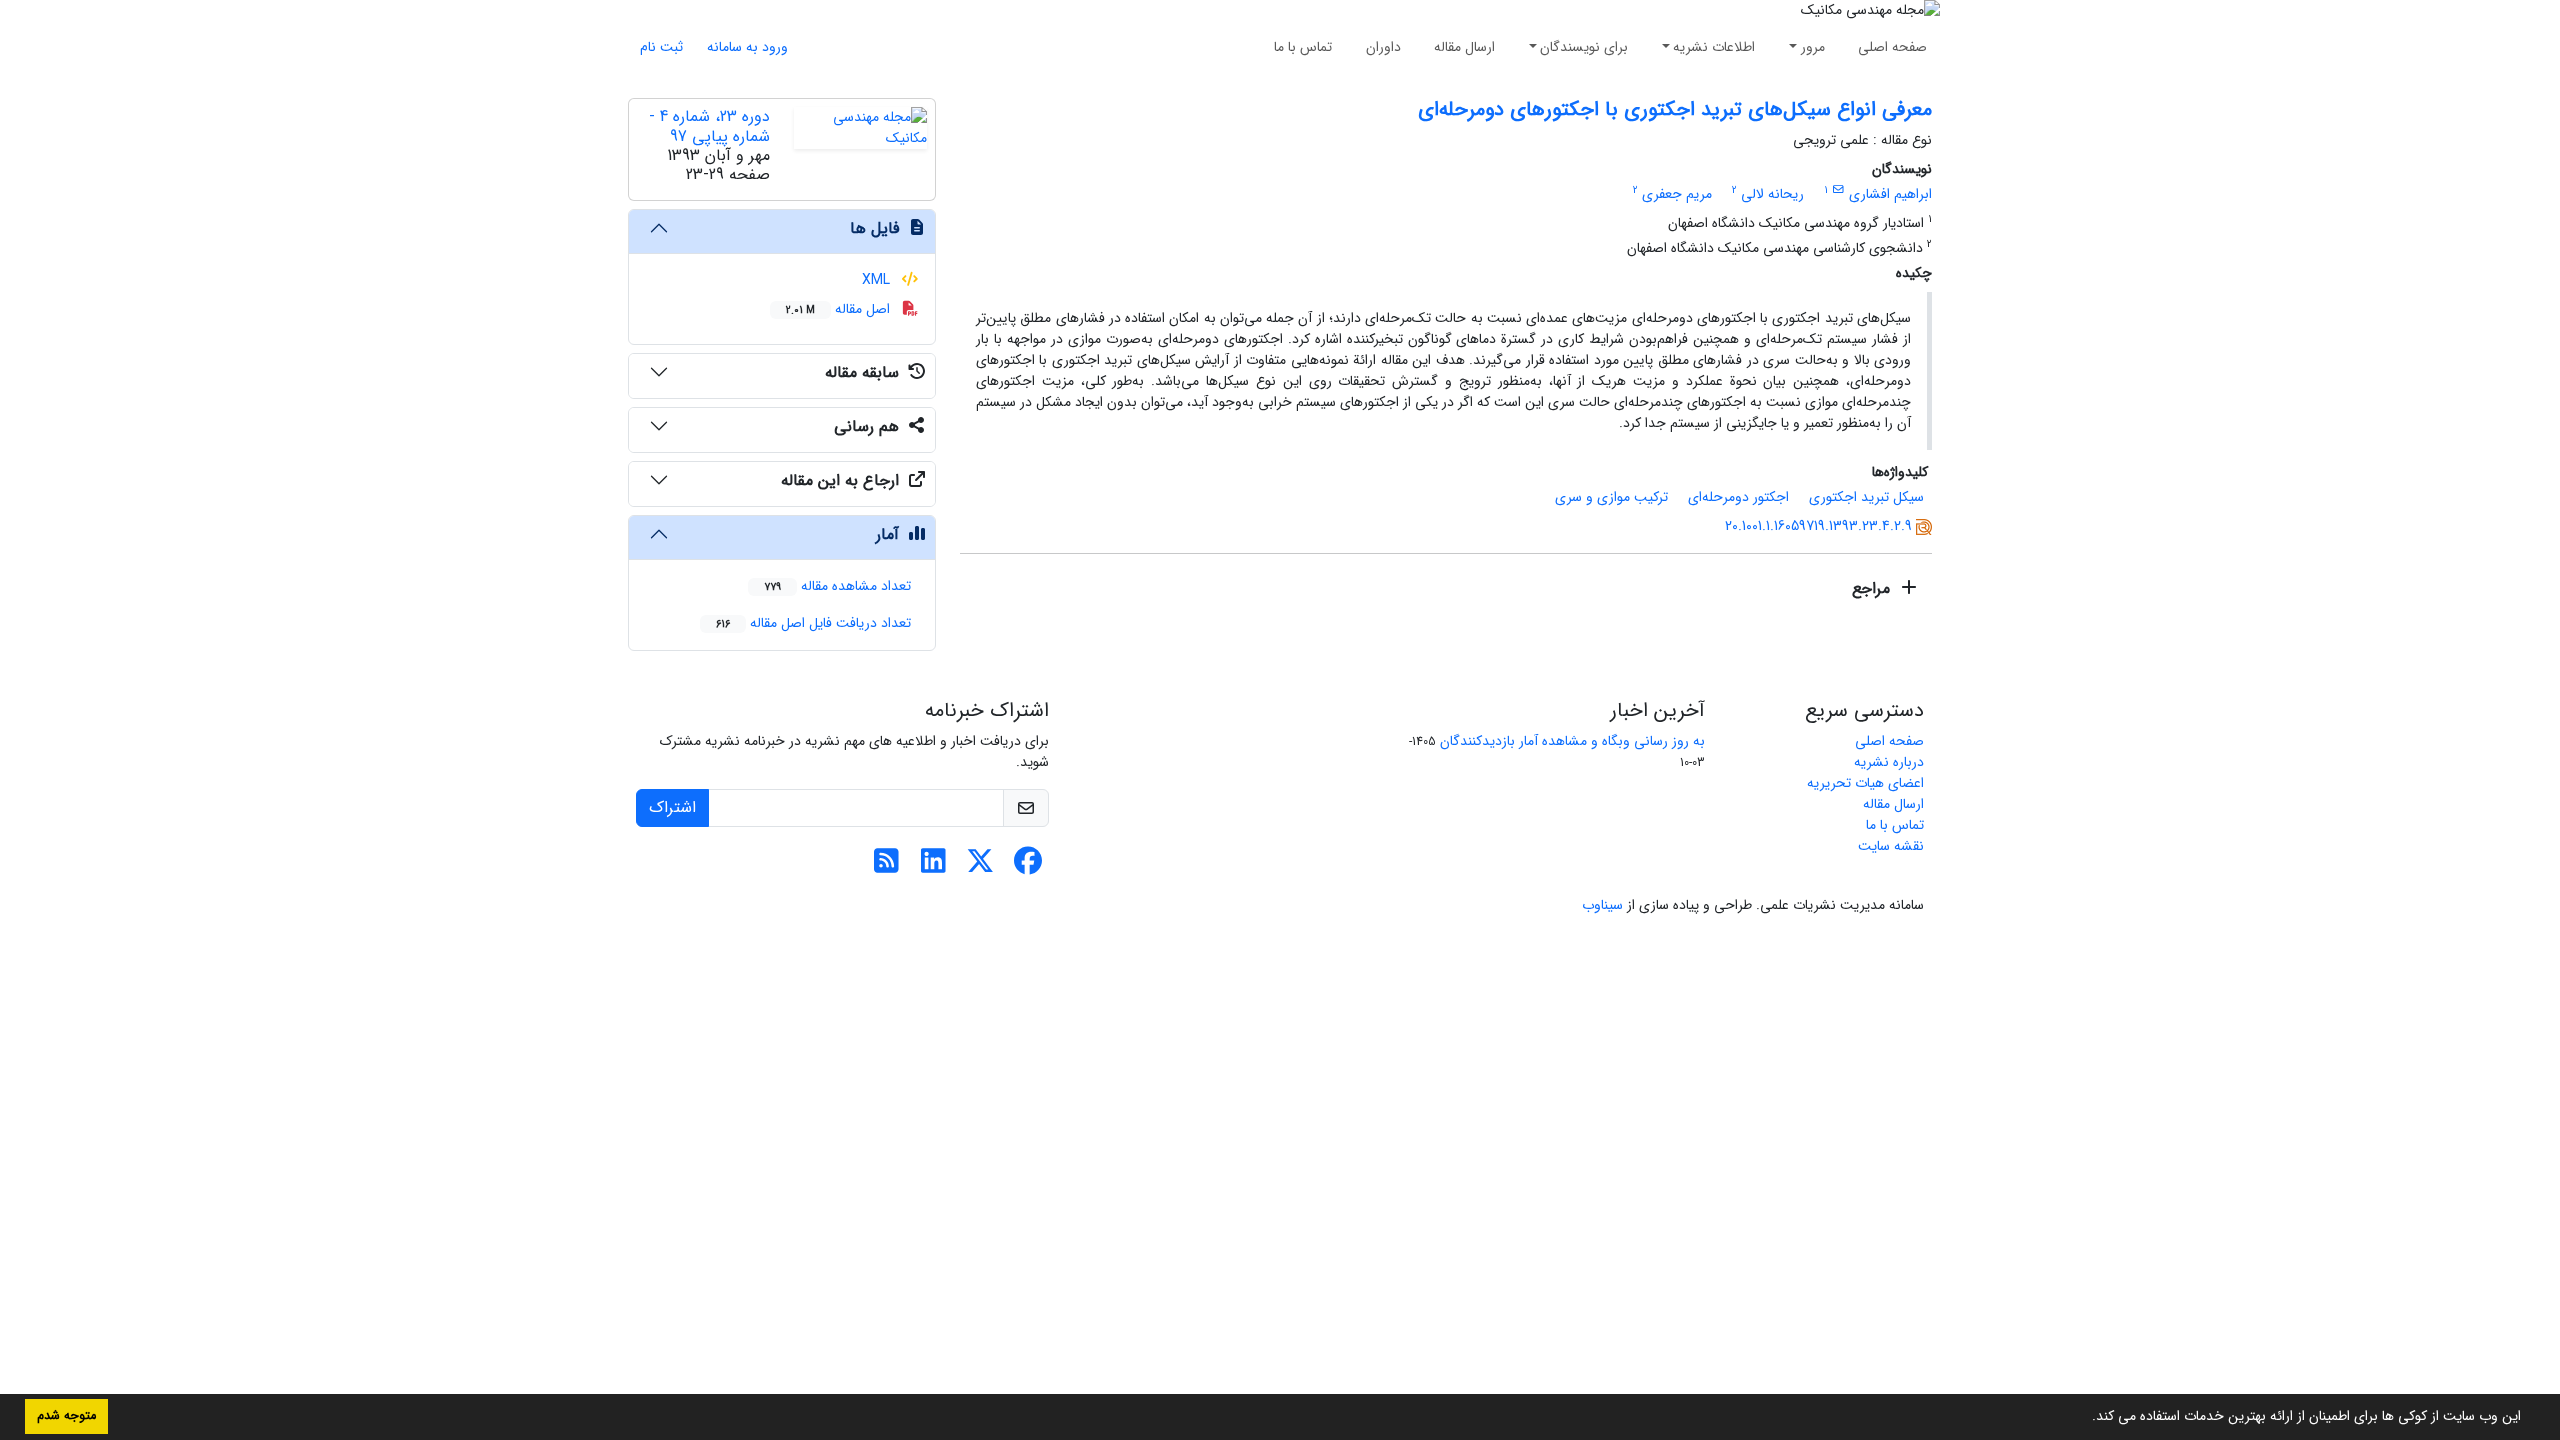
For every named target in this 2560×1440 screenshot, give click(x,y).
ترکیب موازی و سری (1611, 497)
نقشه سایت (1891, 846)
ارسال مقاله (1464, 47)
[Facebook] (1027, 867)
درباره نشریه (1889, 762)
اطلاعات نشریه (1714, 47)
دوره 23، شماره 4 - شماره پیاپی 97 (709, 126)
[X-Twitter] (980, 867)
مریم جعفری (1677, 194)
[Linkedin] (933, 867)
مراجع (1873, 588)
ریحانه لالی (1772, 194)
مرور (1813, 47)
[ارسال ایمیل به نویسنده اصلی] (1838, 190)
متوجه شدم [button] (66, 1416)
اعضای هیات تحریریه (1865, 783)
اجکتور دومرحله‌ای (1738, 497)
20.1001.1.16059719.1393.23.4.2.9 (1818, 526)
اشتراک (672, 807)
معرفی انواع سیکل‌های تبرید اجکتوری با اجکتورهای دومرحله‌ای (1675, 109)
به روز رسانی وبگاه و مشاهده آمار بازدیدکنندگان (1572, 741)
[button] (2085, 1418)
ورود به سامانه (747, 47)
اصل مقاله (840, 309)
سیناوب (1602, 905)
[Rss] (886, 867)
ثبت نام (661, 47)
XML (878, 280)
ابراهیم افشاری (1890, 194)
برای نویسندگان (1584, 47)
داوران (1383, 47)
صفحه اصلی (1892, 47)
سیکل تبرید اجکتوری (1866, 497)
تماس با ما (1303, 47)
